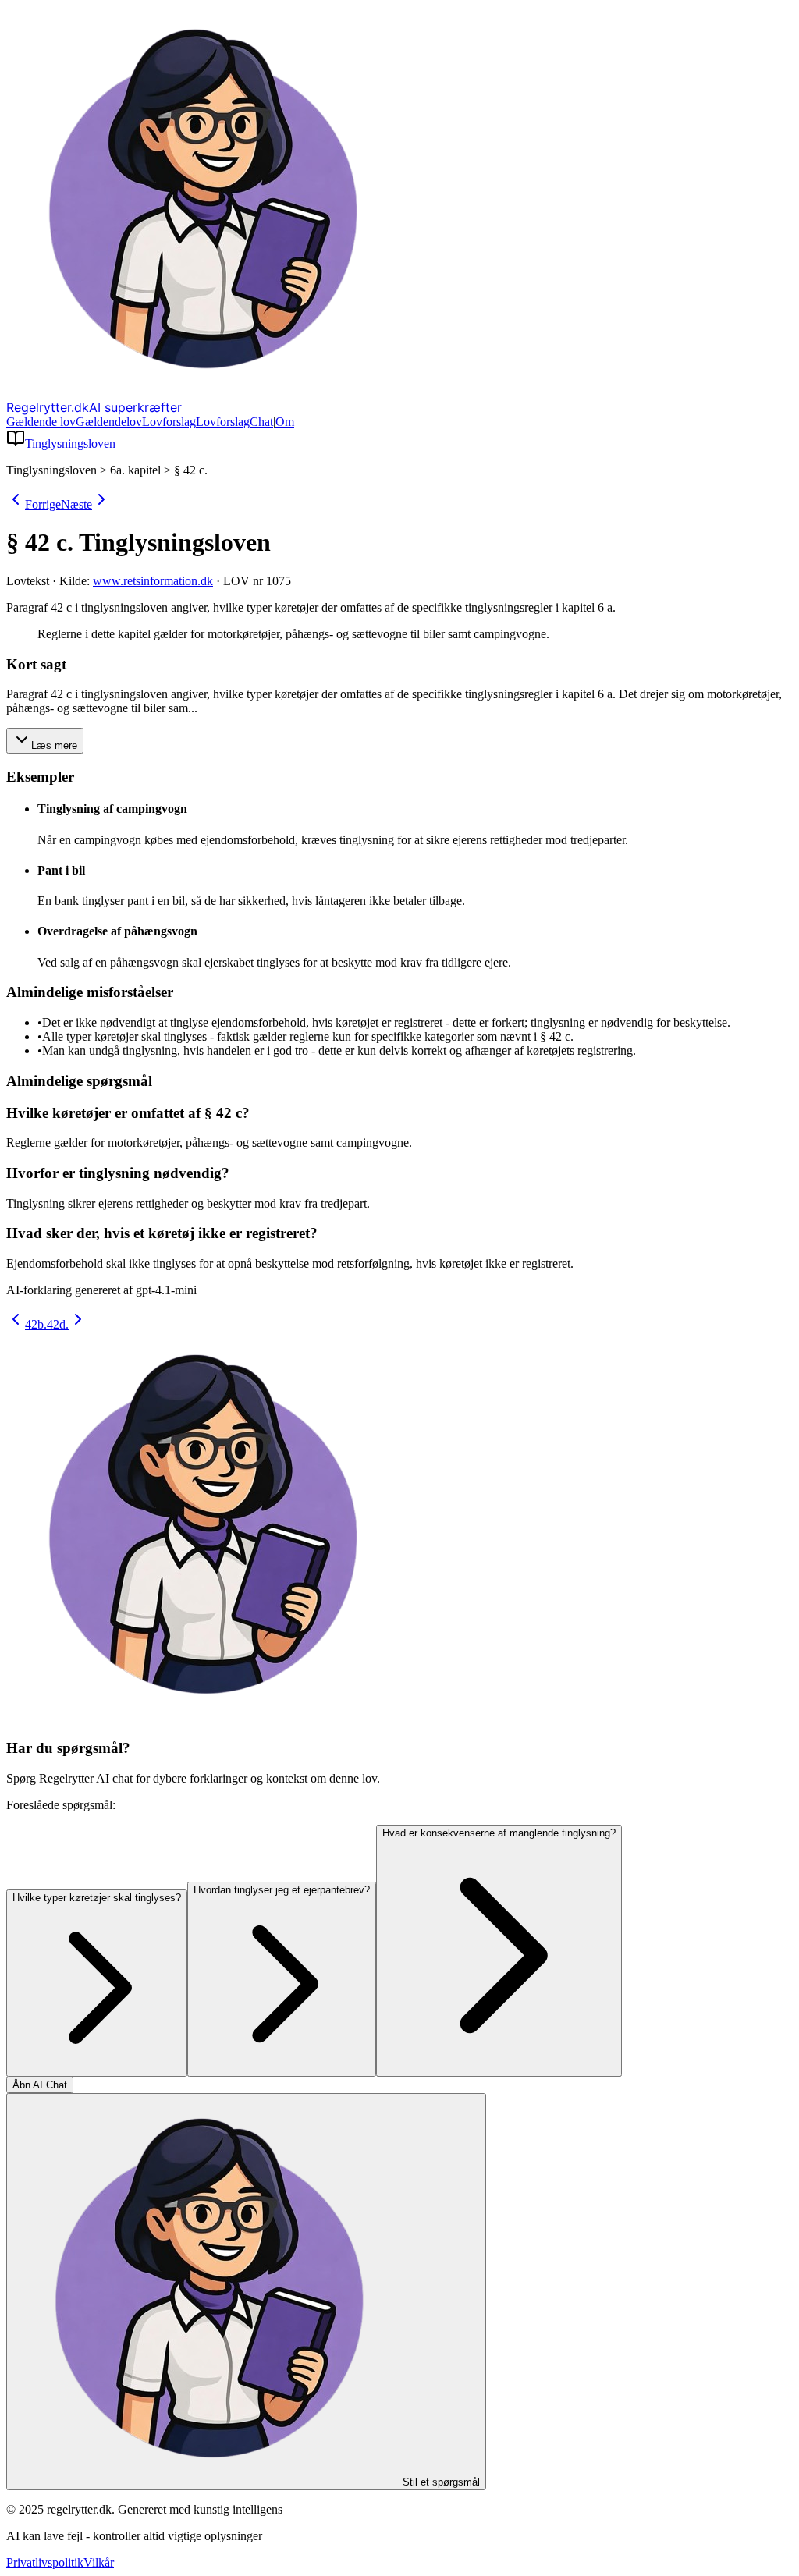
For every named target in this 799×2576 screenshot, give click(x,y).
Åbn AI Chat (40, 2085)
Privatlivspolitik (45, 2562)
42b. (36, 1324)
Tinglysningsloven (70, 444)
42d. (58, 1324)
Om (285, 422)
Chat (261, 422)
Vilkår (99, 2562)
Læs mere (54, 745)
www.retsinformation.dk (153, 581)
